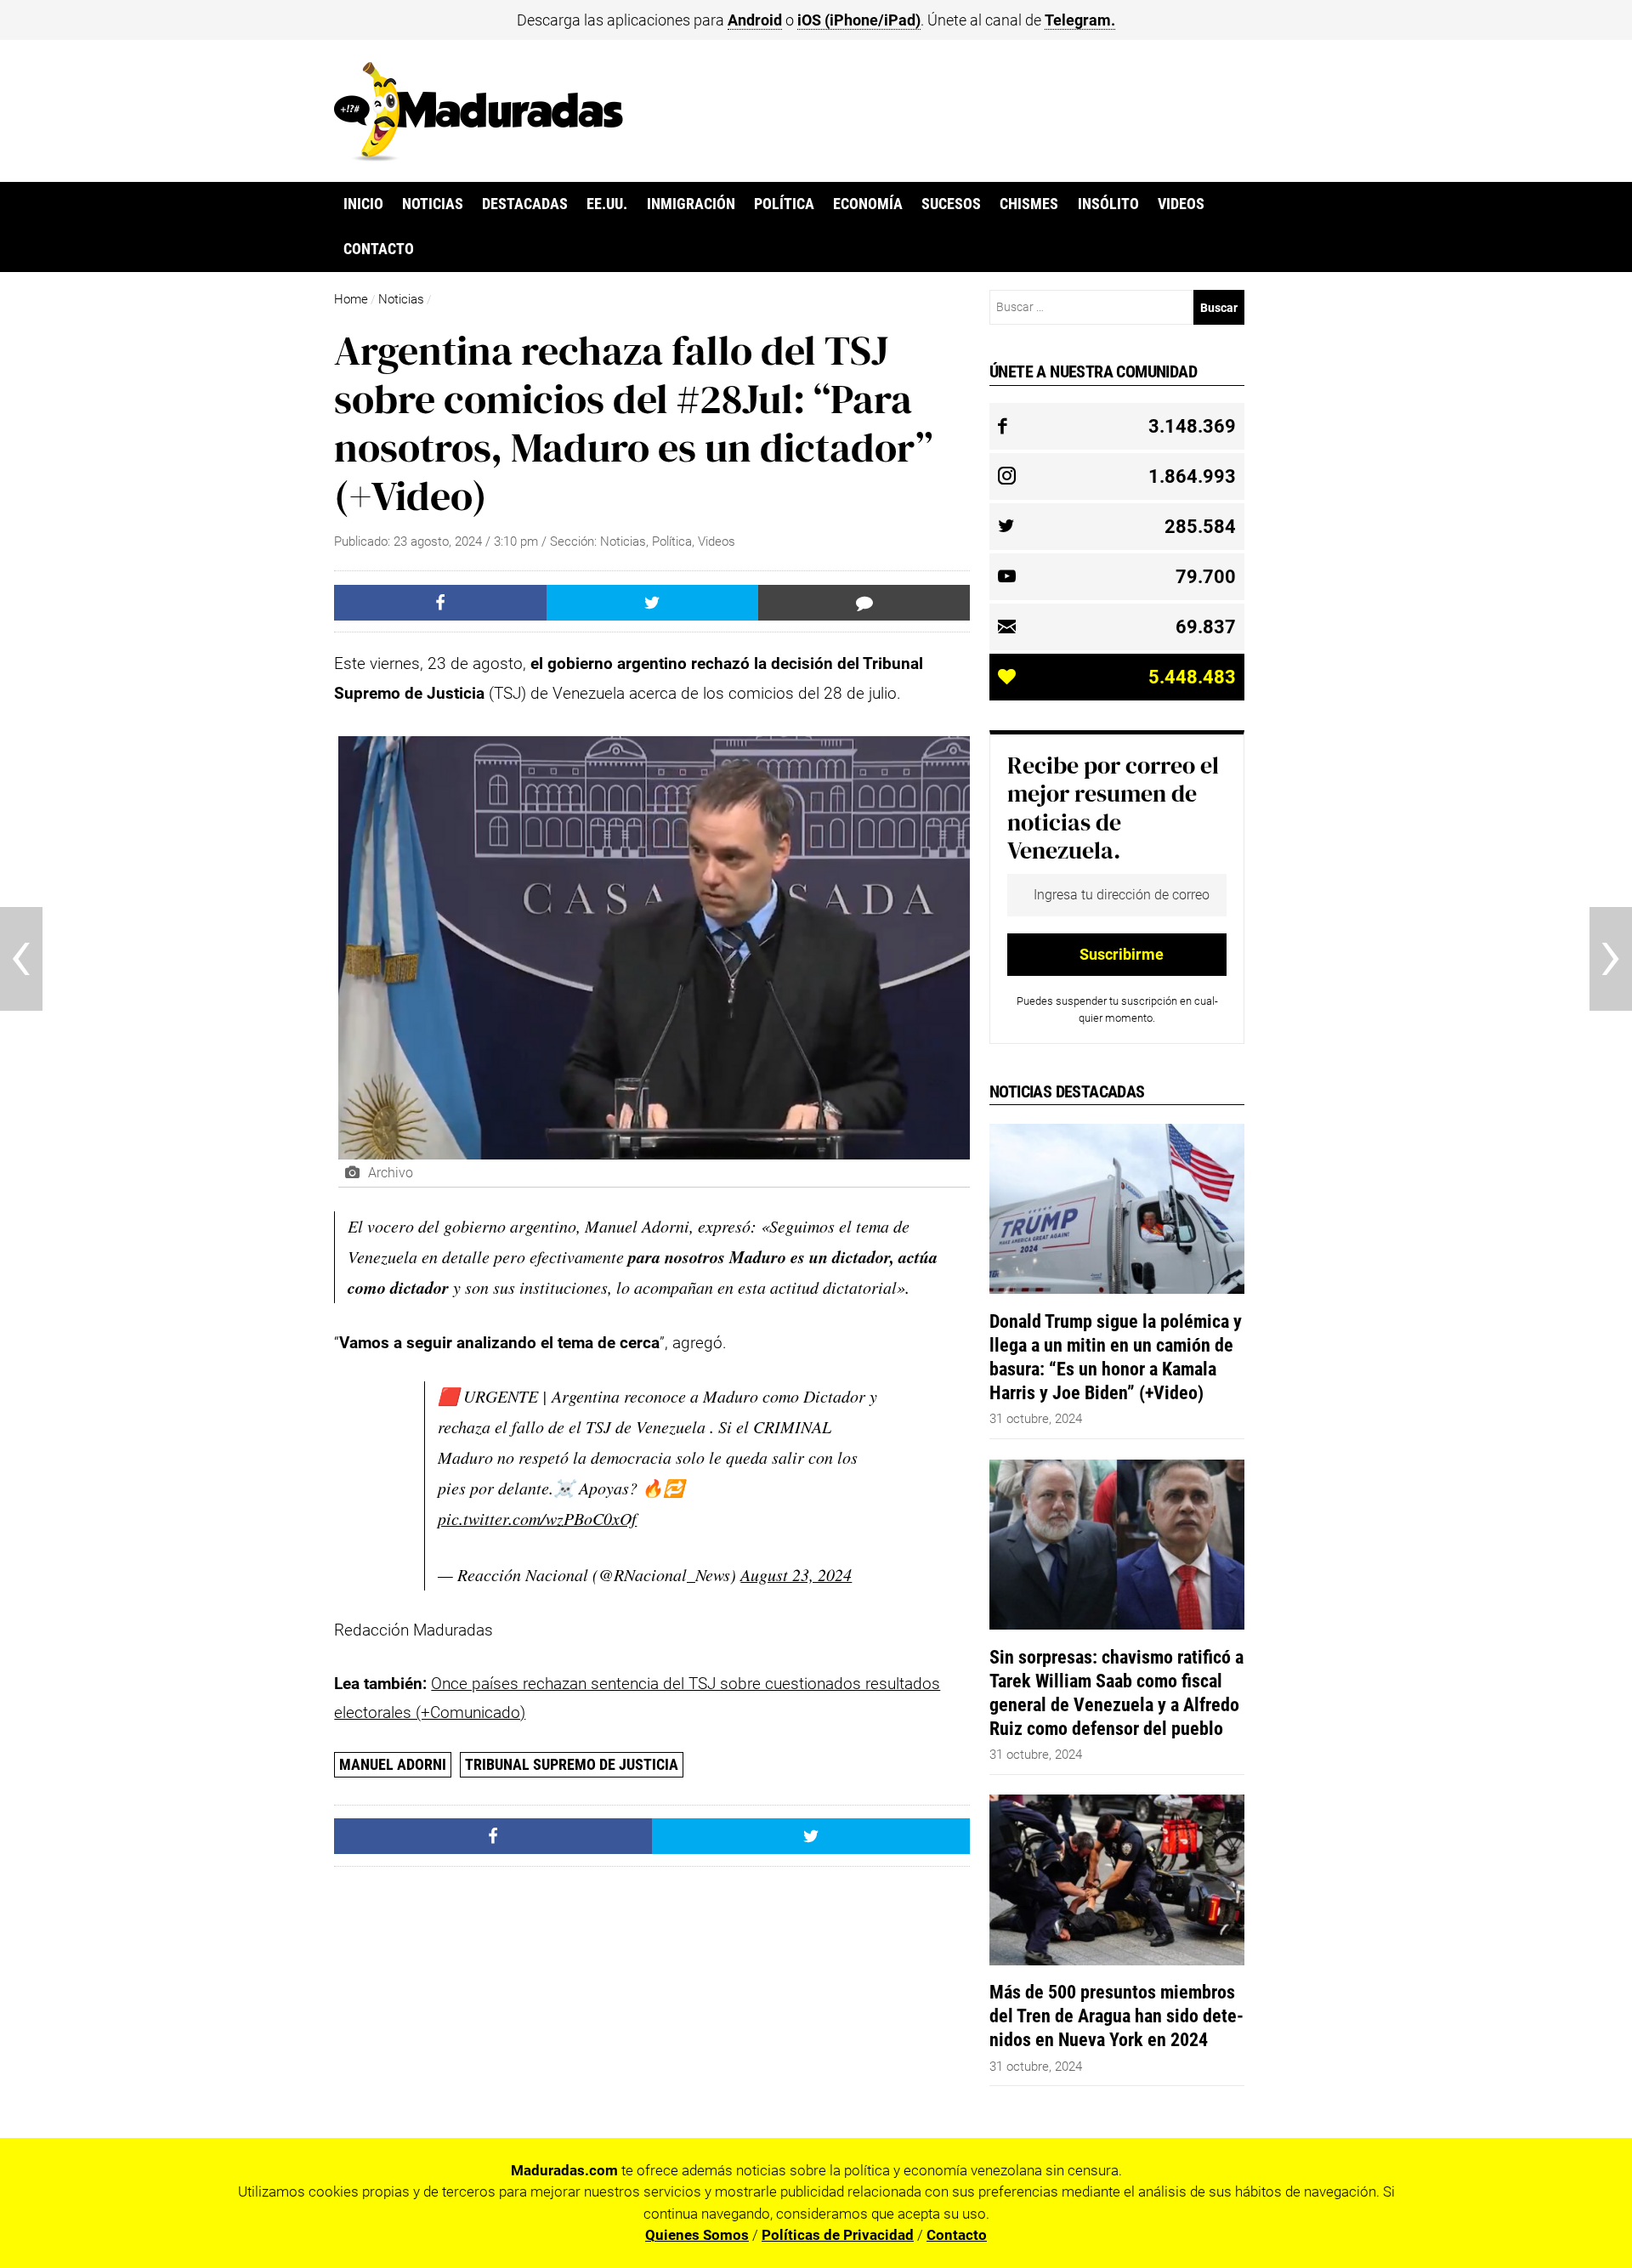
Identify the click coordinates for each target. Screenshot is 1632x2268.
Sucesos (951, 204)
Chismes (1029, 204)
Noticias (433, 204)
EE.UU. (607, 204)
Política (784, 204)
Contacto (379, 249)
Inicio (363, 204)
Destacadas (525, 204)
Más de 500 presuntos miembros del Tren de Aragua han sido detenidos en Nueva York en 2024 (1116, 2016)
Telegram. (1080, 20)
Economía (868, 204)
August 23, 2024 (796, 1574)
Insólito (1108, 204)
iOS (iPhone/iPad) (859, 20)
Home (351, 299)
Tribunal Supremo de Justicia (572, 1764)
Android (755, 20)
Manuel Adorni (393, 1764)
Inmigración (691, 204)
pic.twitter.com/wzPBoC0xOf (537, 1518)
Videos (1181, 204)
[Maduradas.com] (479, 156)
